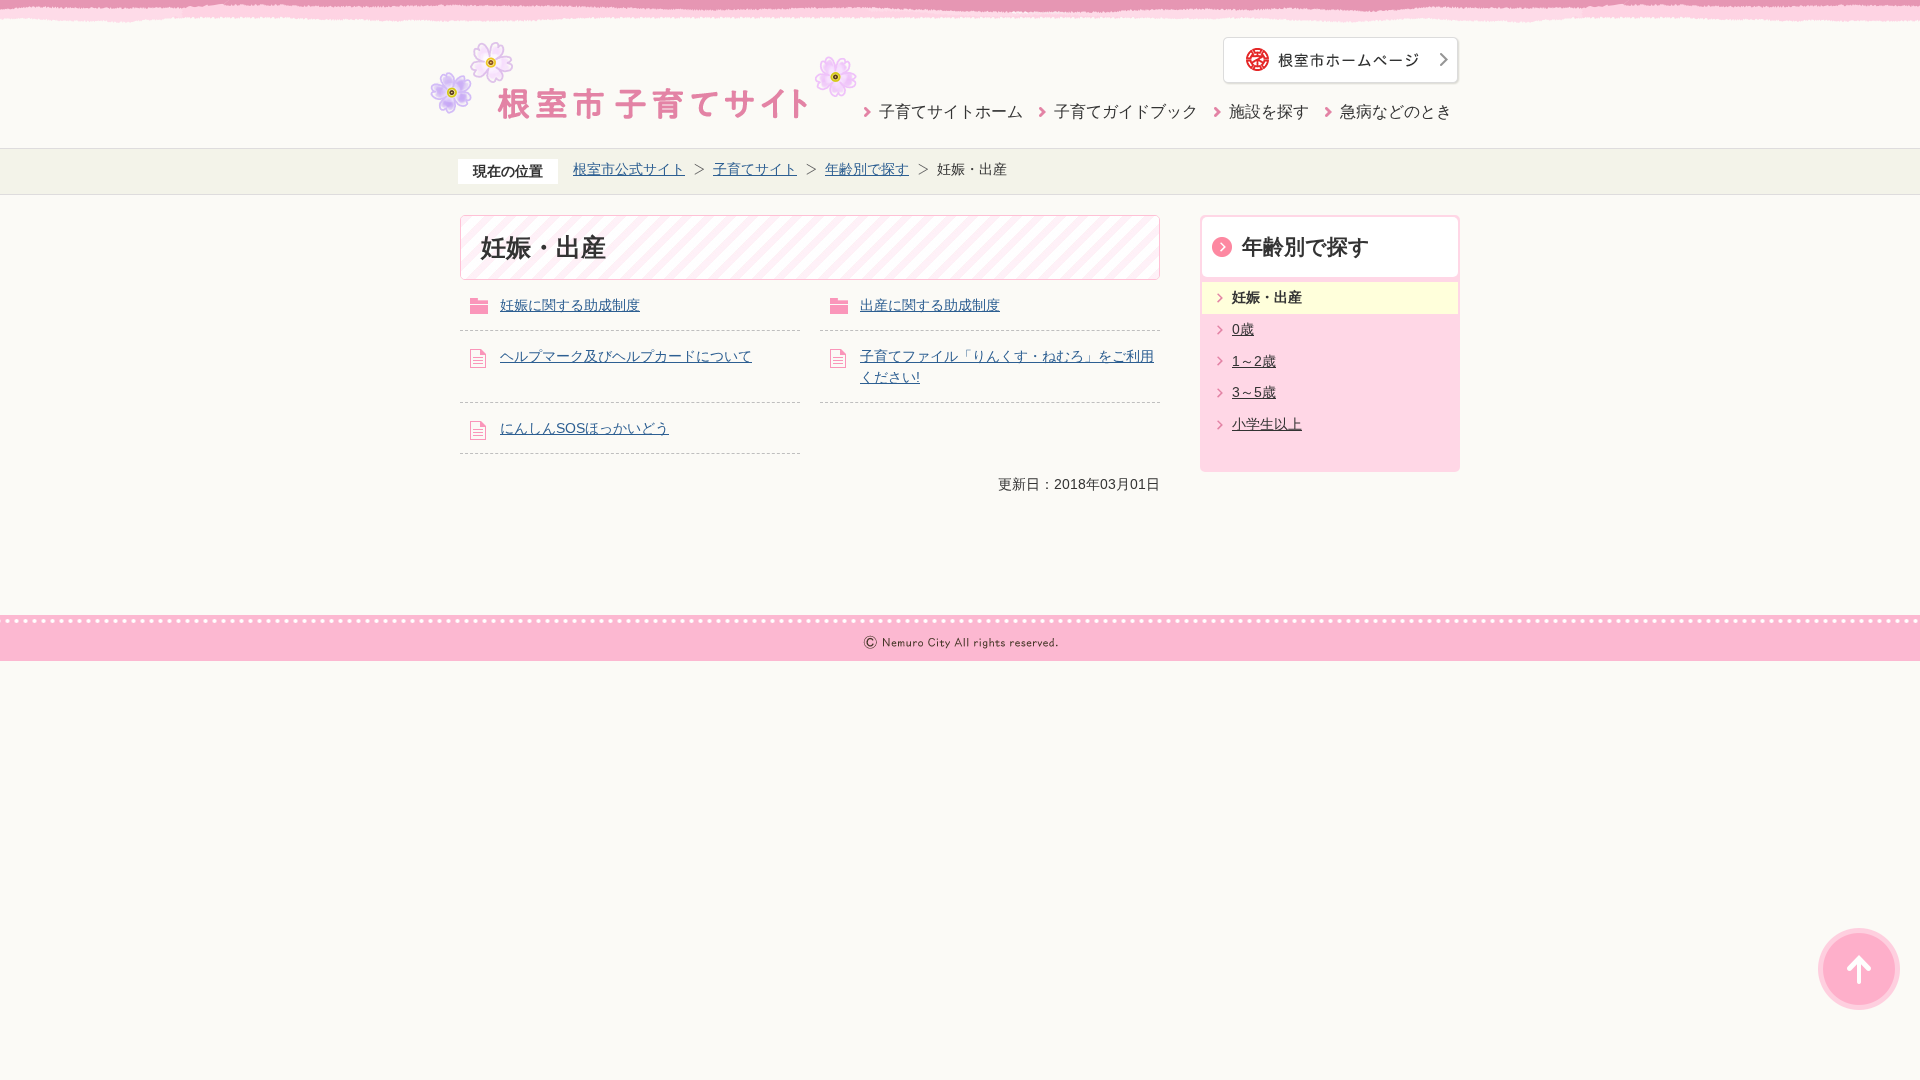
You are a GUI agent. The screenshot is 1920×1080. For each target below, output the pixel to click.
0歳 (1243, 329)
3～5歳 (1254, 392)
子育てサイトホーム (951, 111)
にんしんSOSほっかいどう (584, 428)
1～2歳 (1254, 361)
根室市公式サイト (629, 169)
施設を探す (1269, 111)
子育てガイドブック (1126, 111)
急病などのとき (1396, 111)
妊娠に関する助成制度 (570, 305)
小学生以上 (1267, 424)
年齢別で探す (867, 169)
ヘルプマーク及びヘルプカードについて (626, 356)
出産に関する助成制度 (930, 305)
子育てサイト (755, 169)
